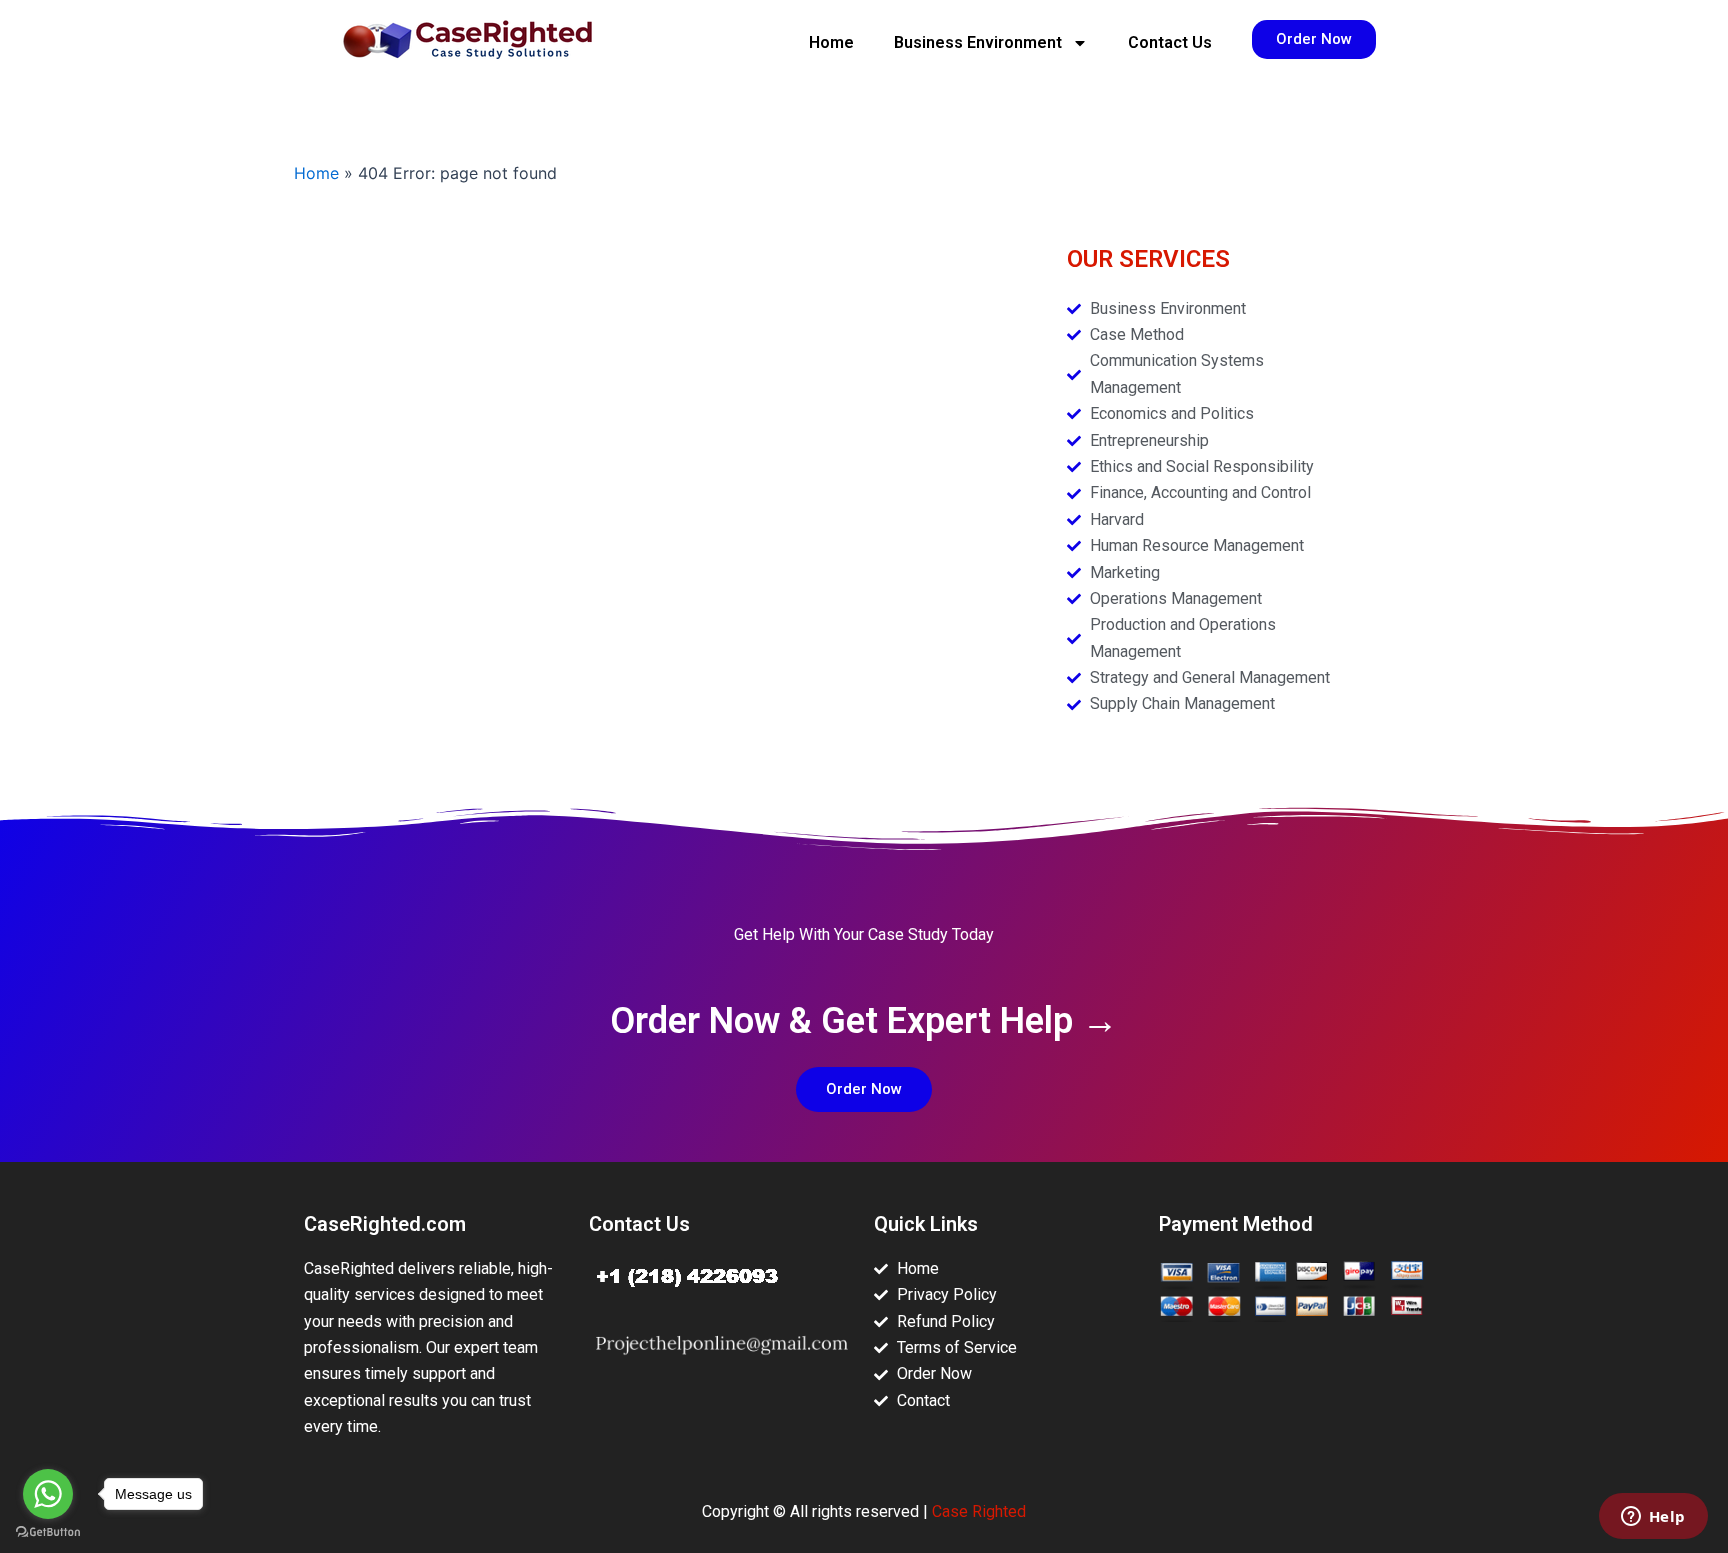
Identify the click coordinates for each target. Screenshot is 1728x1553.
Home (831, 42)
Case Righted (979, 1511)
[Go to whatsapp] (48, 1494)
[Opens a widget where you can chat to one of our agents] (1653, 1518)
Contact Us (1170, 42)
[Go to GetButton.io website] (48, 1532)
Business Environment (978, 42)
